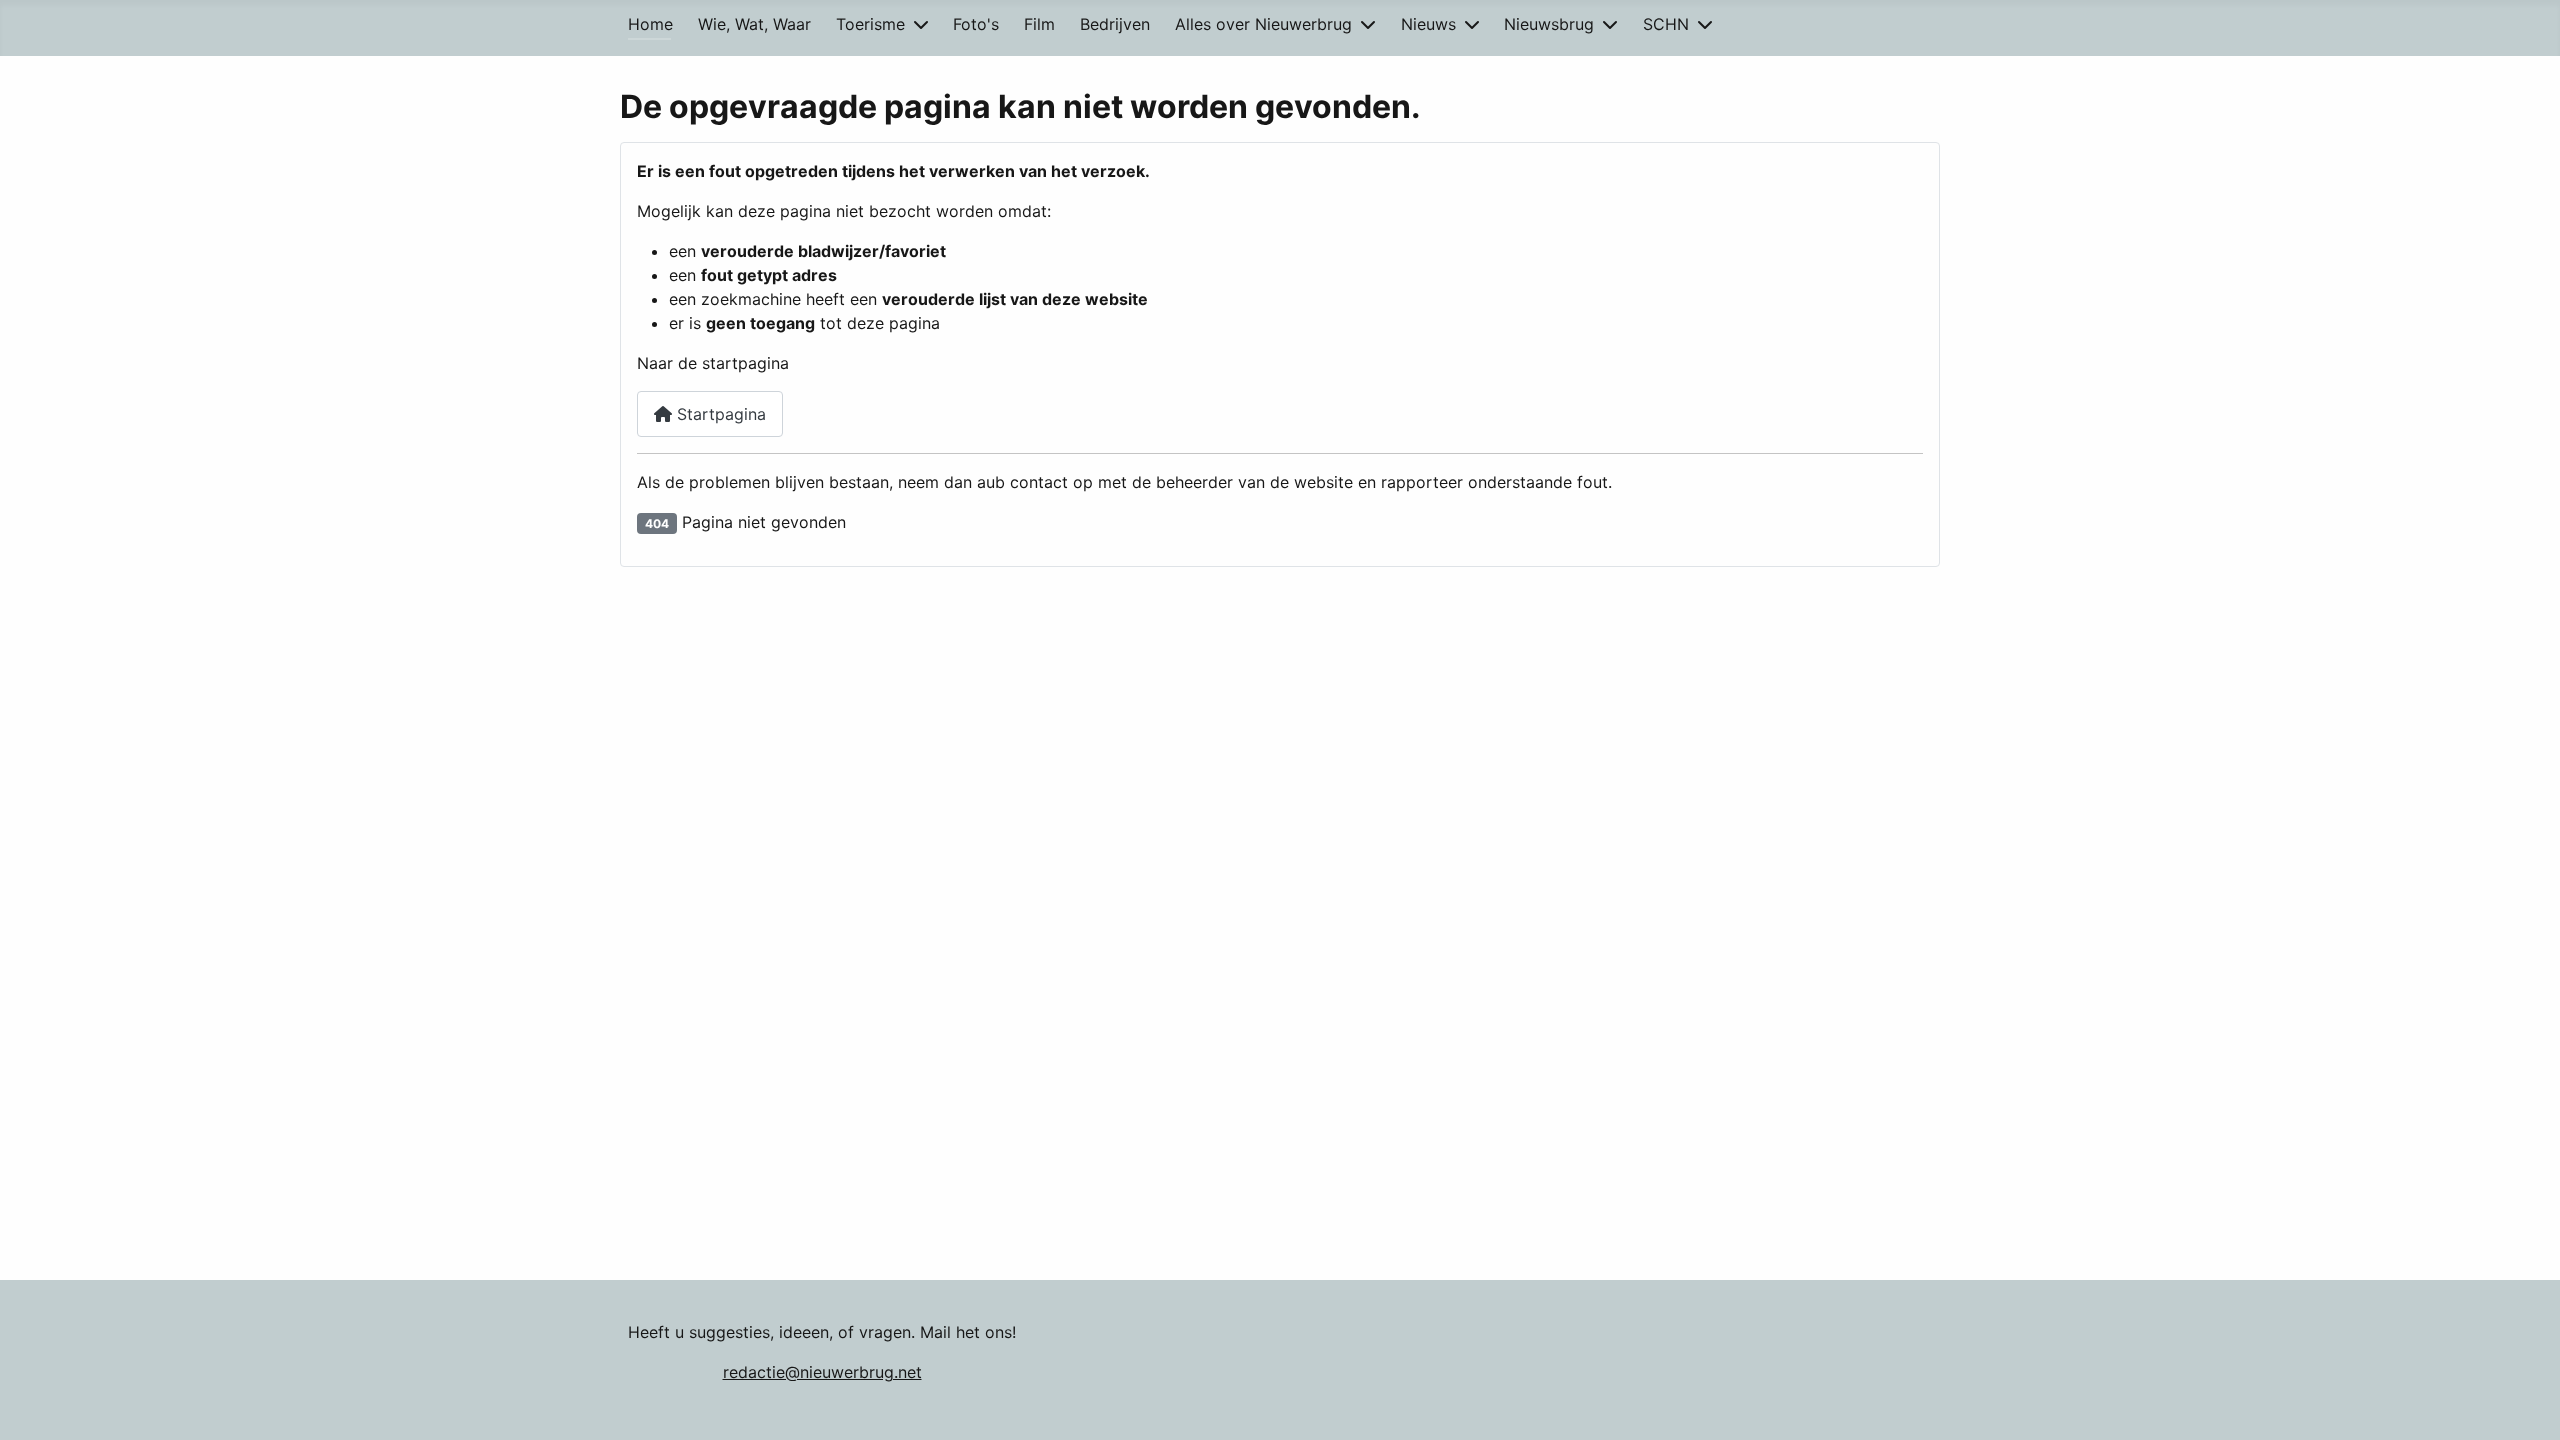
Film (1039, 24)
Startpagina (719, 414)
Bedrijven (1115, 24)
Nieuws (1428, 24)
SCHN (1666, 24)
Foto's (976, 24)
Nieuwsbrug (1549, 24)
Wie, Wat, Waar (754, 24)
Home (650, 24)
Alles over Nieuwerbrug (1263, 24)
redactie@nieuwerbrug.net (822, 1372)
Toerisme (870, 24)
